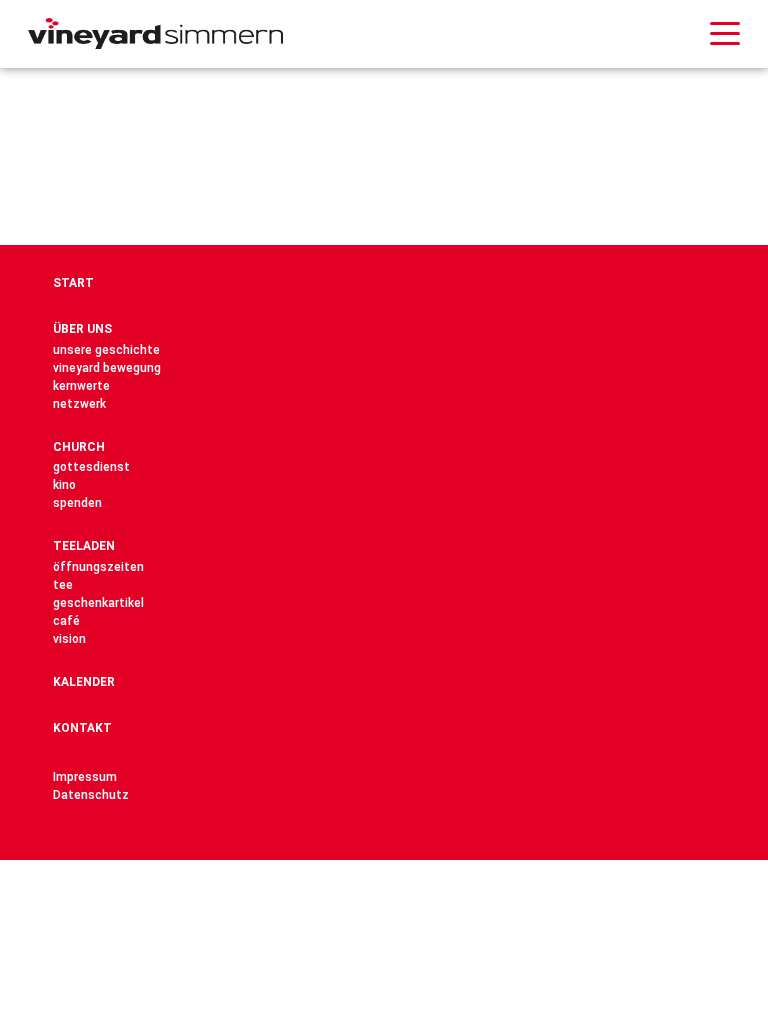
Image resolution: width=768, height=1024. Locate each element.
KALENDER (84, 682)
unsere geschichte (106, 350)
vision (69, 639)
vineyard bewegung (107, 368)
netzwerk (79, 404)
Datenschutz (91, 795)
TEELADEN (84, 546)
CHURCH (79, 447)
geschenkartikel (98, 603)
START (73, 283)
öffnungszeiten (98, 567)
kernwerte (81, 386)
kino (64, 485)
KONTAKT (82, 728)
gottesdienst (91, 467)
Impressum (85, 777)
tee (63, 585)
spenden (77, 503)
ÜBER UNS (82, 329)
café (66, 621)
